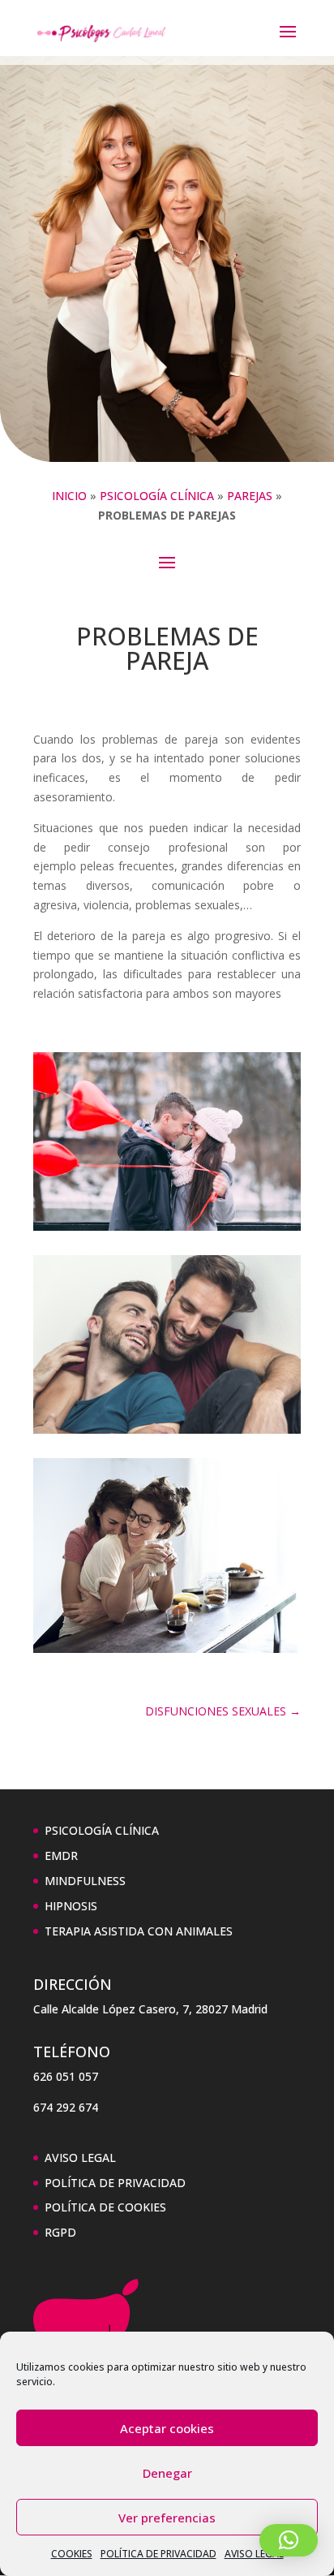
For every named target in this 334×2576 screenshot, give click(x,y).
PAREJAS (250, 496)
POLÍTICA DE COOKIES (105, 2207)
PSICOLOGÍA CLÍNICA (157, 496)
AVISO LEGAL (254, 2554)
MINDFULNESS (85, 1881)
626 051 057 (66, 2076)
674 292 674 (66, 2107)
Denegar (167, 2473)
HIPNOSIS (71, 1906)
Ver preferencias (167, 2518)
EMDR (61, 1855)
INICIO (69, 496)
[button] (289, 2540)
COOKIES (72, 2554)
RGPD (60, 2232)
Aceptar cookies (167, 2428)
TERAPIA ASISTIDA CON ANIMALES (139, 1931)
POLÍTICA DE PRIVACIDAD (158, 2554)
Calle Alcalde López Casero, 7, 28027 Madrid (150, 2009)
